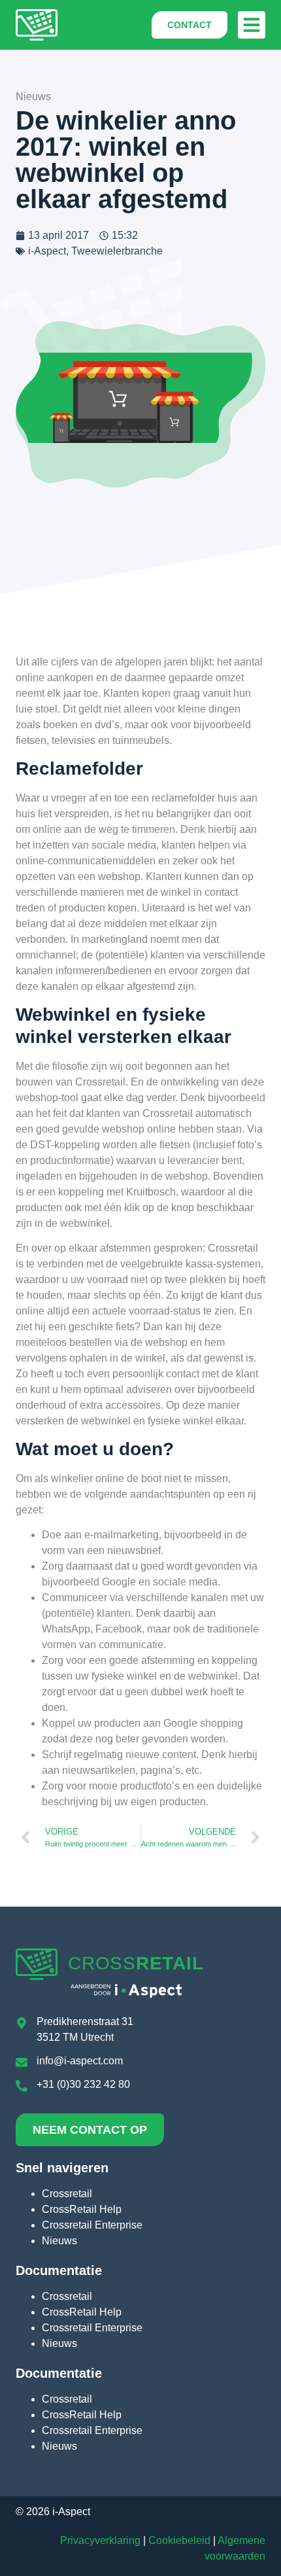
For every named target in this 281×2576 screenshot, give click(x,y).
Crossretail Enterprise (92, 2225)
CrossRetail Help (82, 2209)
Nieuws (59, 2241)
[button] (252, 25)
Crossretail (67, 2194)
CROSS (136, 1963)
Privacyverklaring (100, 2540)
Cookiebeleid (179, 2540)
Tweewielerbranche (117, 251)
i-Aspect (47, 251)
